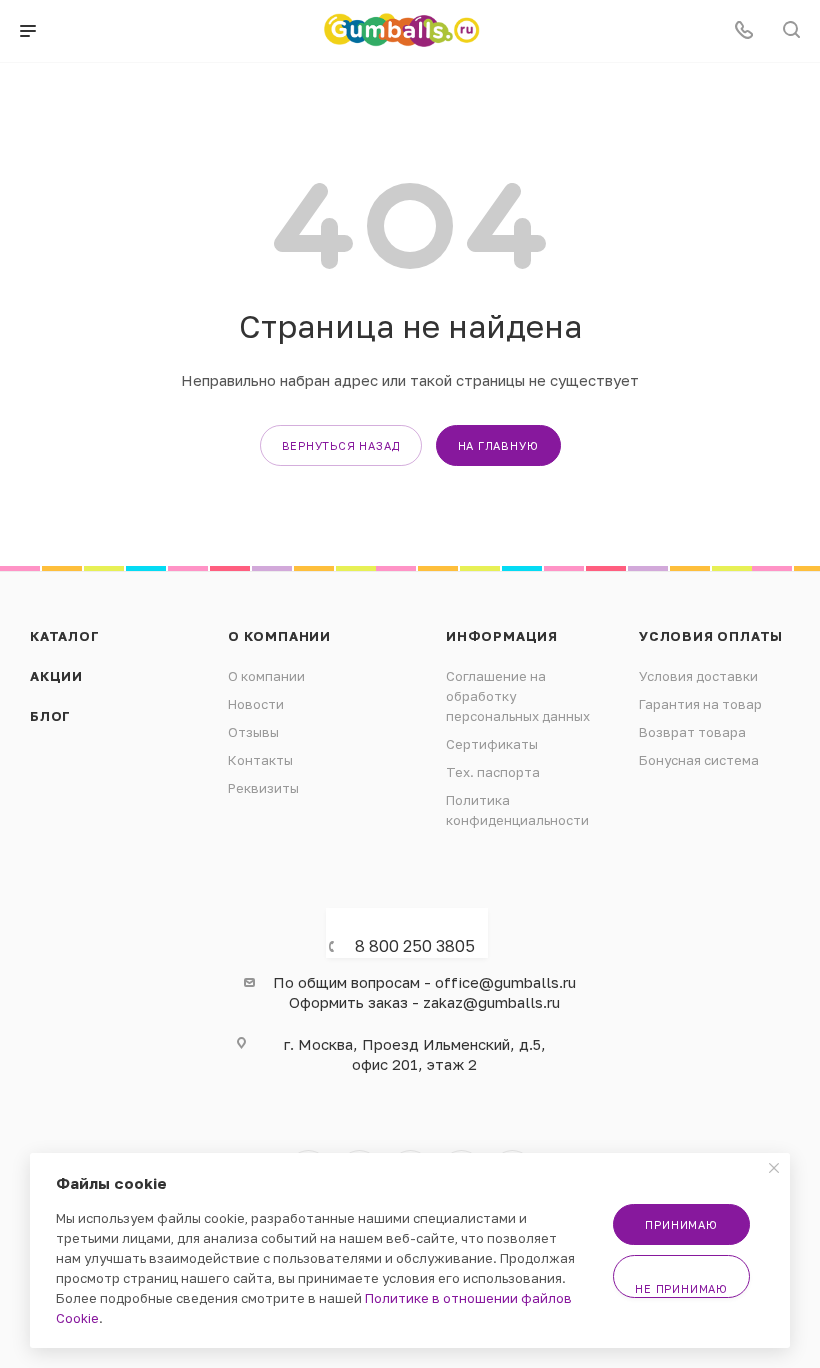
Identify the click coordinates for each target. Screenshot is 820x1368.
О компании (279, 636)
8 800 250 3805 (415, 946)
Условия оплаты (711, 636)
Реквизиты (263, 788)
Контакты (260, 760)
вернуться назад (341, 445)
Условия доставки (698, 676)
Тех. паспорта (493, 772)
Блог (50, 716)
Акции (56, 676)
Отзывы (253, 732)
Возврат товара (692, 732)
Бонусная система (699, 760)
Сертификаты (492, 744)
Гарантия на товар (700, 704)
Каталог (65, 636)
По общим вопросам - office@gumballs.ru (424, 982)
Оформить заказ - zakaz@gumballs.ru (424, 1002)
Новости (256, 704)
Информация (502, 636)
